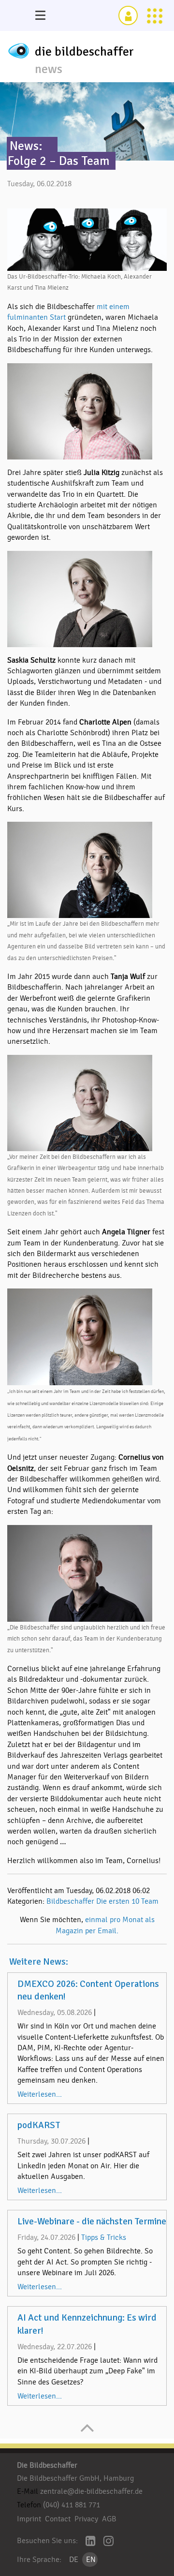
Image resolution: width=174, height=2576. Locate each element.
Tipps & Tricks (104, 2237)
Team (150, 1901)
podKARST (39, 2125)
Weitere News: (39, 1962)
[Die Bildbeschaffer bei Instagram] (109, 2542)
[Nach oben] (87, 2433)
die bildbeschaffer (84, 52)
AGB (109, 2519)
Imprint (29, 2519)
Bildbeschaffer (70, 1901)
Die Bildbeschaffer (47, 2465)
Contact (58, 2519)
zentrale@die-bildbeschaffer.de (91, 2491)
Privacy (86, 2519)
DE (74, 2560)
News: (26, 146)
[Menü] (40, 15)
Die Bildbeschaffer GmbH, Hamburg (75, 2478)
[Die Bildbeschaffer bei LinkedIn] (91, 2542)
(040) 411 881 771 (72, 2505)
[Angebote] (155, 15)
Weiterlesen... (40, 2094)
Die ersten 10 (118, 1901)
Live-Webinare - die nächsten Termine (92, 2221)
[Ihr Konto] (128, 15)
